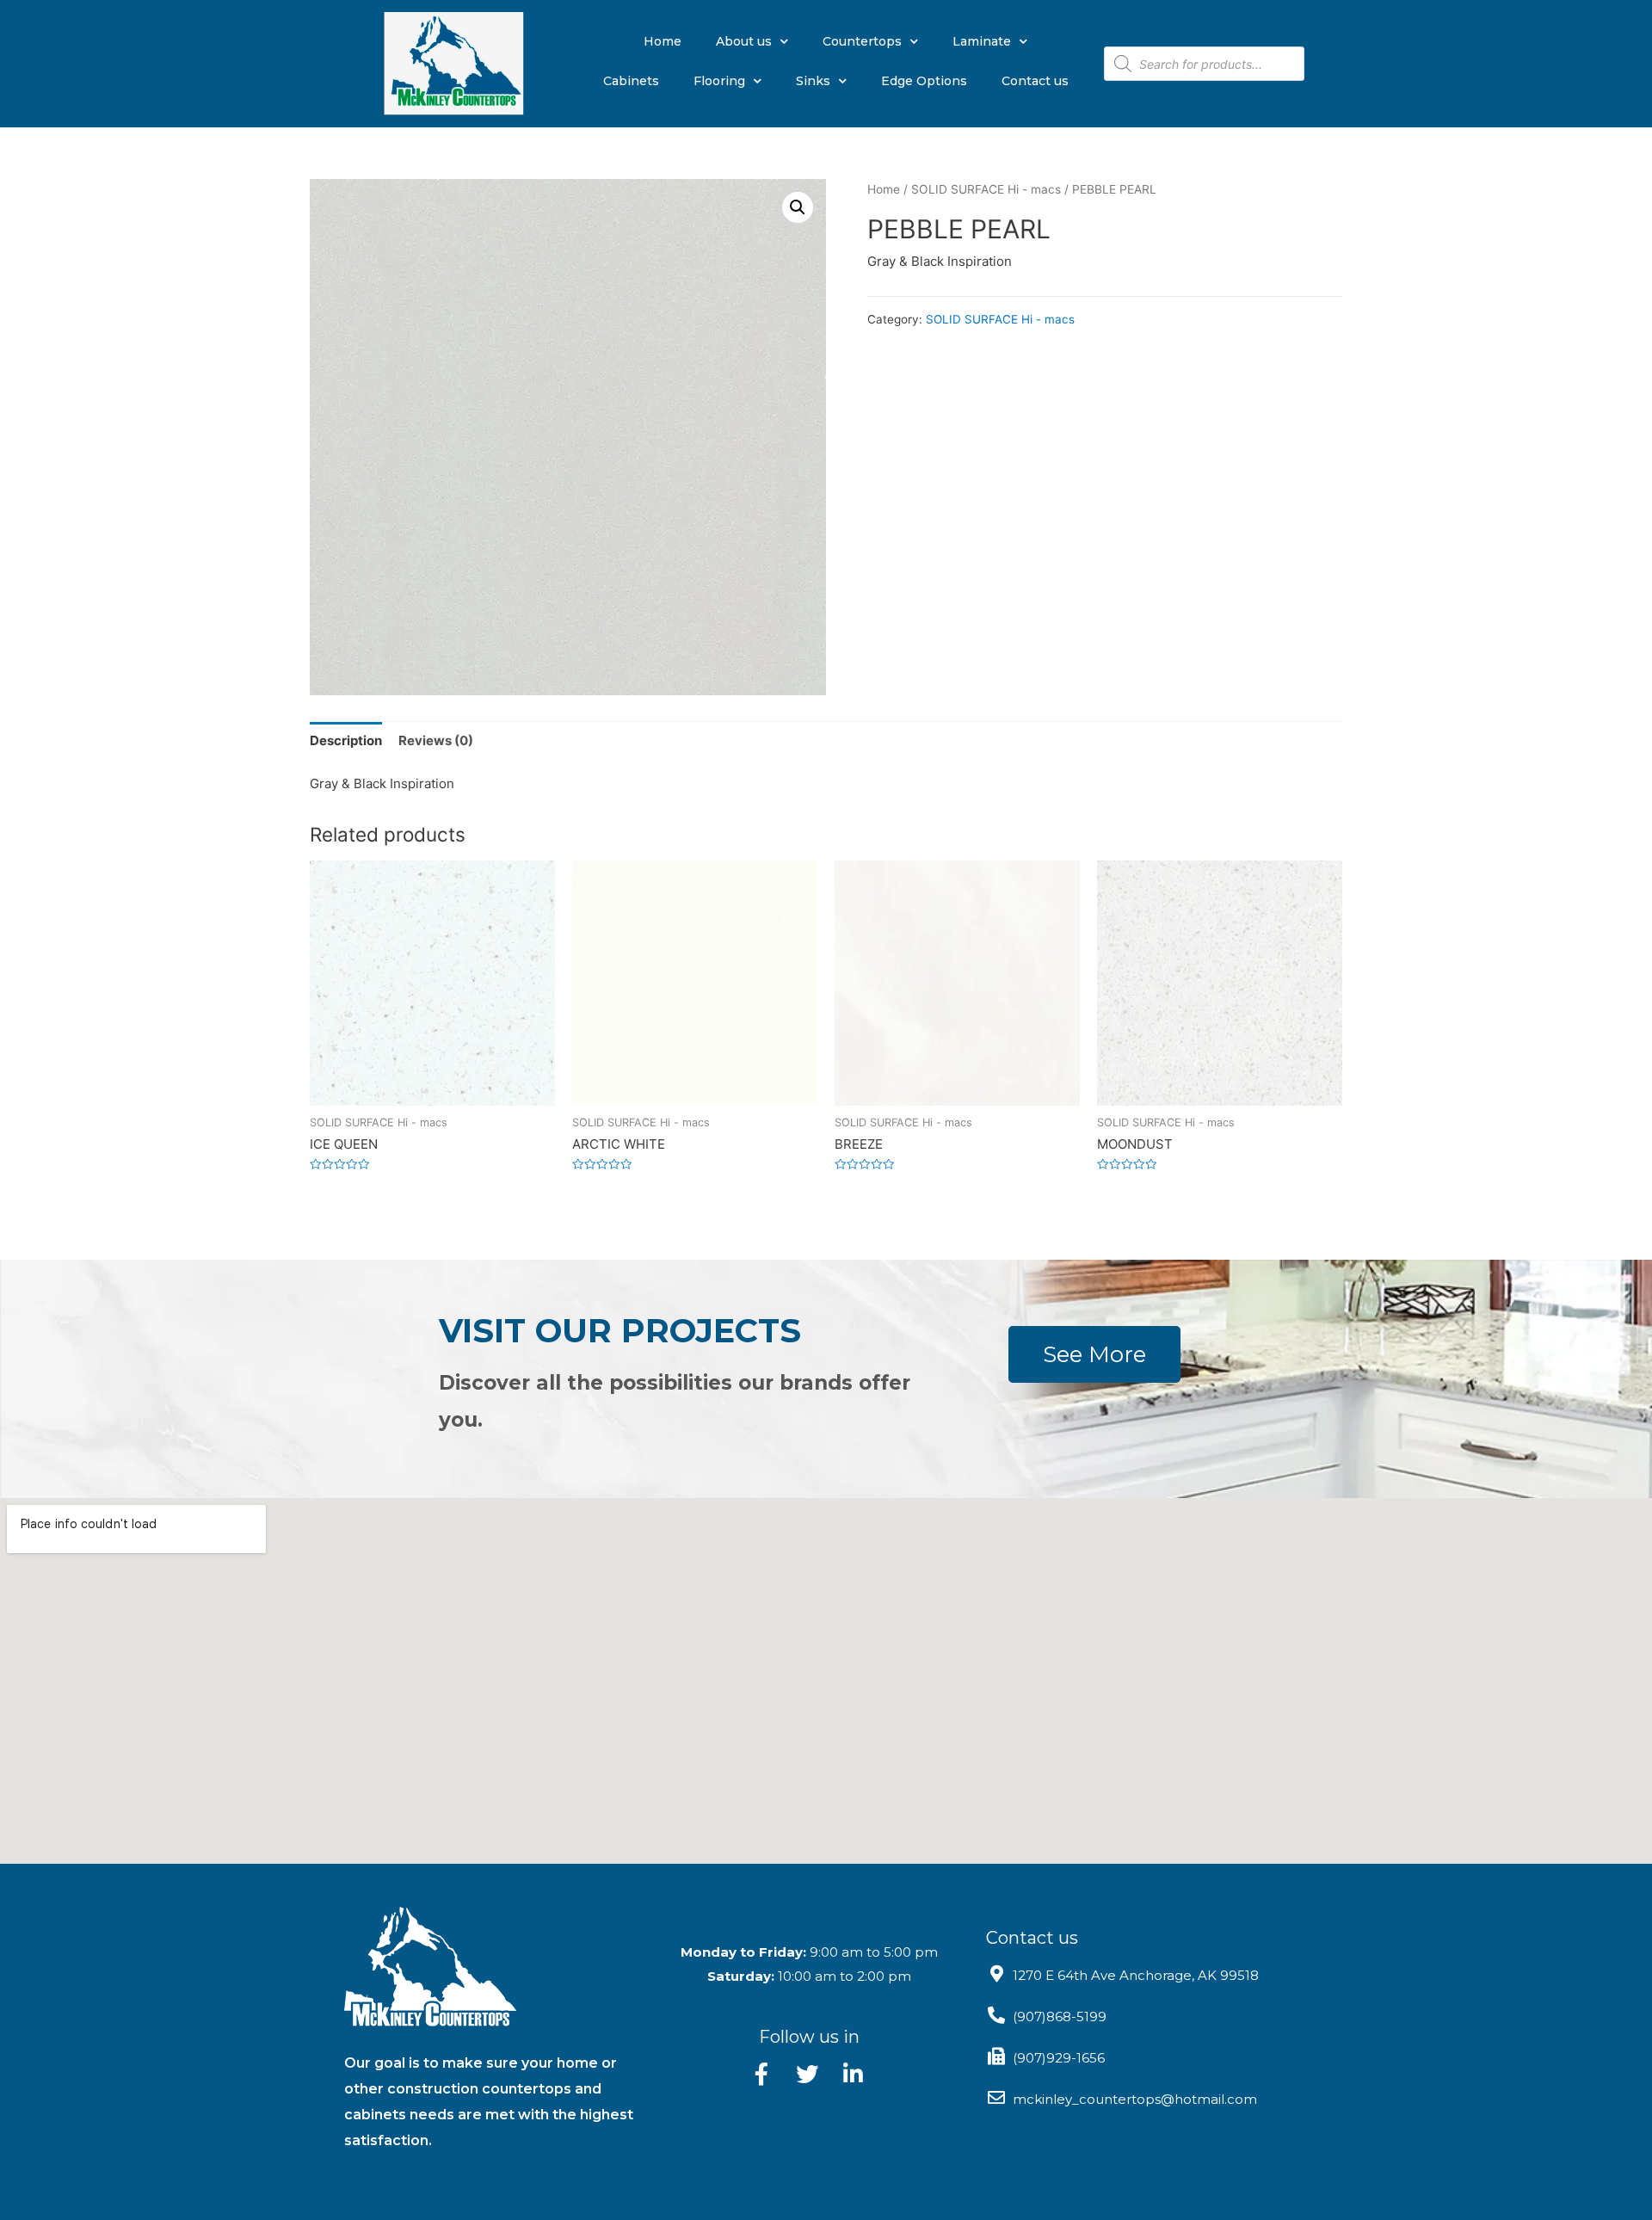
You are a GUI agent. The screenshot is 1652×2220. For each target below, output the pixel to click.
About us (744, 41)
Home (663, 41)
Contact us (1035, 81)
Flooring (719, 81)
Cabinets (631, 81)
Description (346, 740)
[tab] (346, 740)
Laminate (982, 41)
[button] (1094, 1354)
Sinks (813, 81)
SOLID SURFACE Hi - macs (986, 189)
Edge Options (924, 81)
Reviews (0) (436, 740)
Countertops (862, 41)
